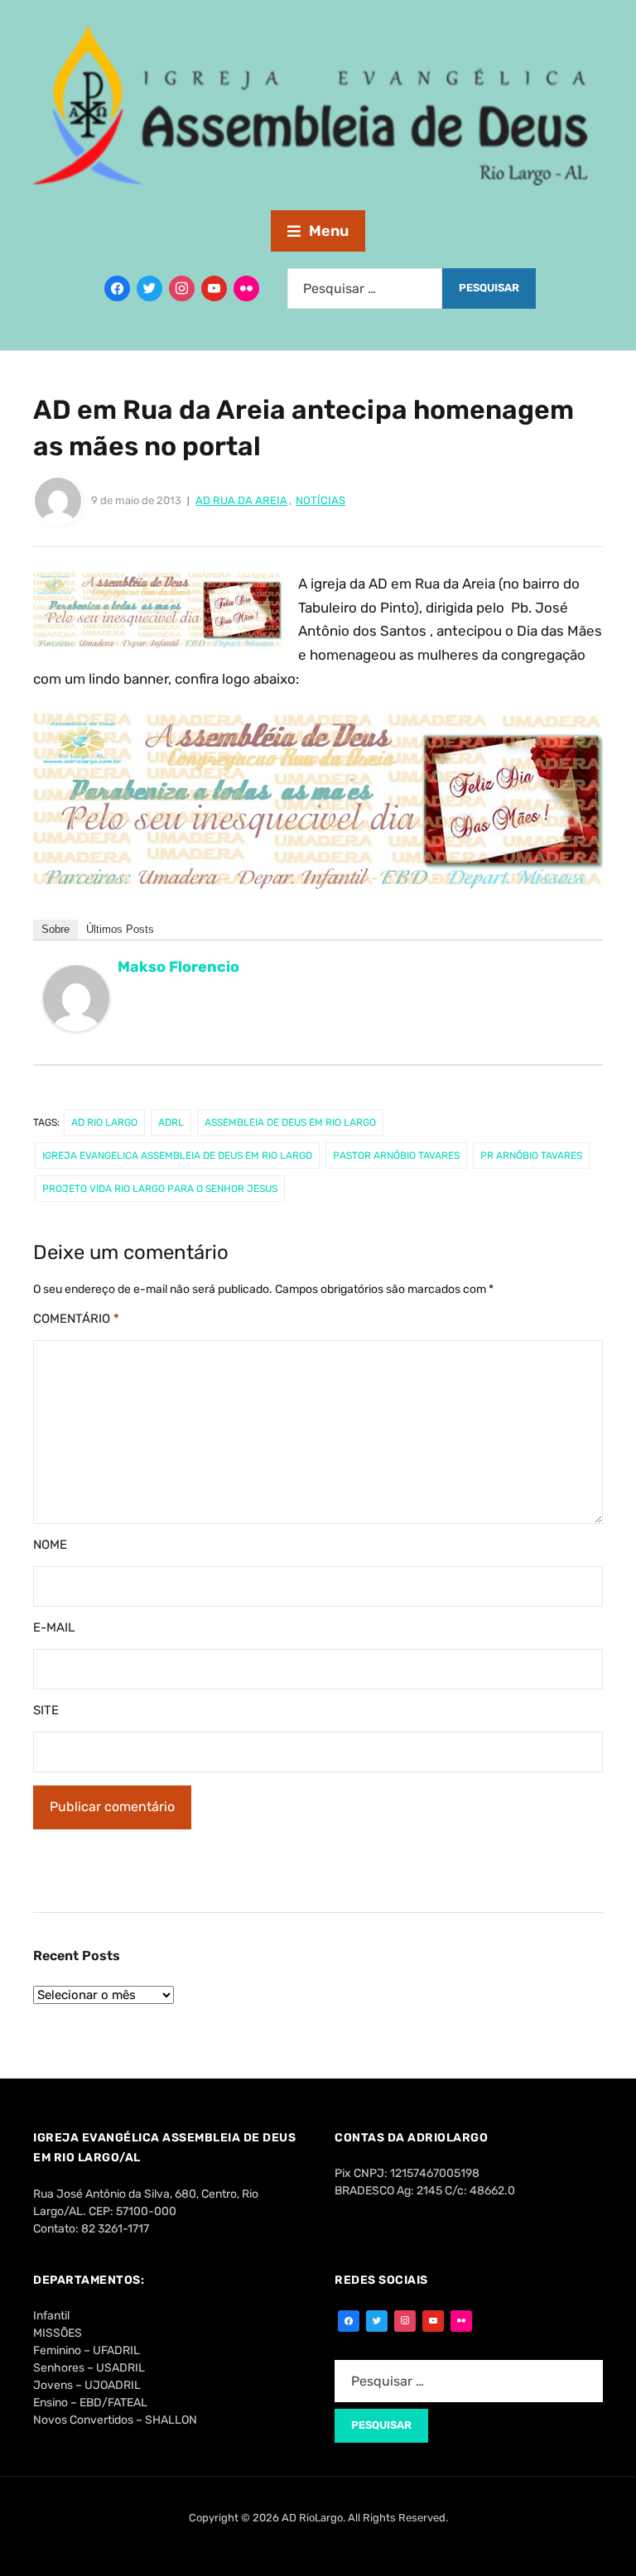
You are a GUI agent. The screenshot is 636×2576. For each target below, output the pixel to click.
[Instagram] (182, 288)
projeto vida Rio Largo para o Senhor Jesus (160, 1189)
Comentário (76, 1319)
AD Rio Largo (104, 1122)
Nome (50, 1545)
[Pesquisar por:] (365, 288)
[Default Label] (214, 288)
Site (46, 1710)
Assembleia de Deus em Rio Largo (290, 1122)
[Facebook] (117, 288)
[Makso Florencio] (76, 1005)
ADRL (171, 1122)
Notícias (320, 500)
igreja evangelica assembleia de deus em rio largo (177, 1156)
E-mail (54, 1627)
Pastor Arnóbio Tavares (396, 1156)
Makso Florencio (178, 967)
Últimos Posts (120, 929)
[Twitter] (149, 288)
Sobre (55, 929)
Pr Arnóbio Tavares (531, 1156)
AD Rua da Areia (241, 500)
